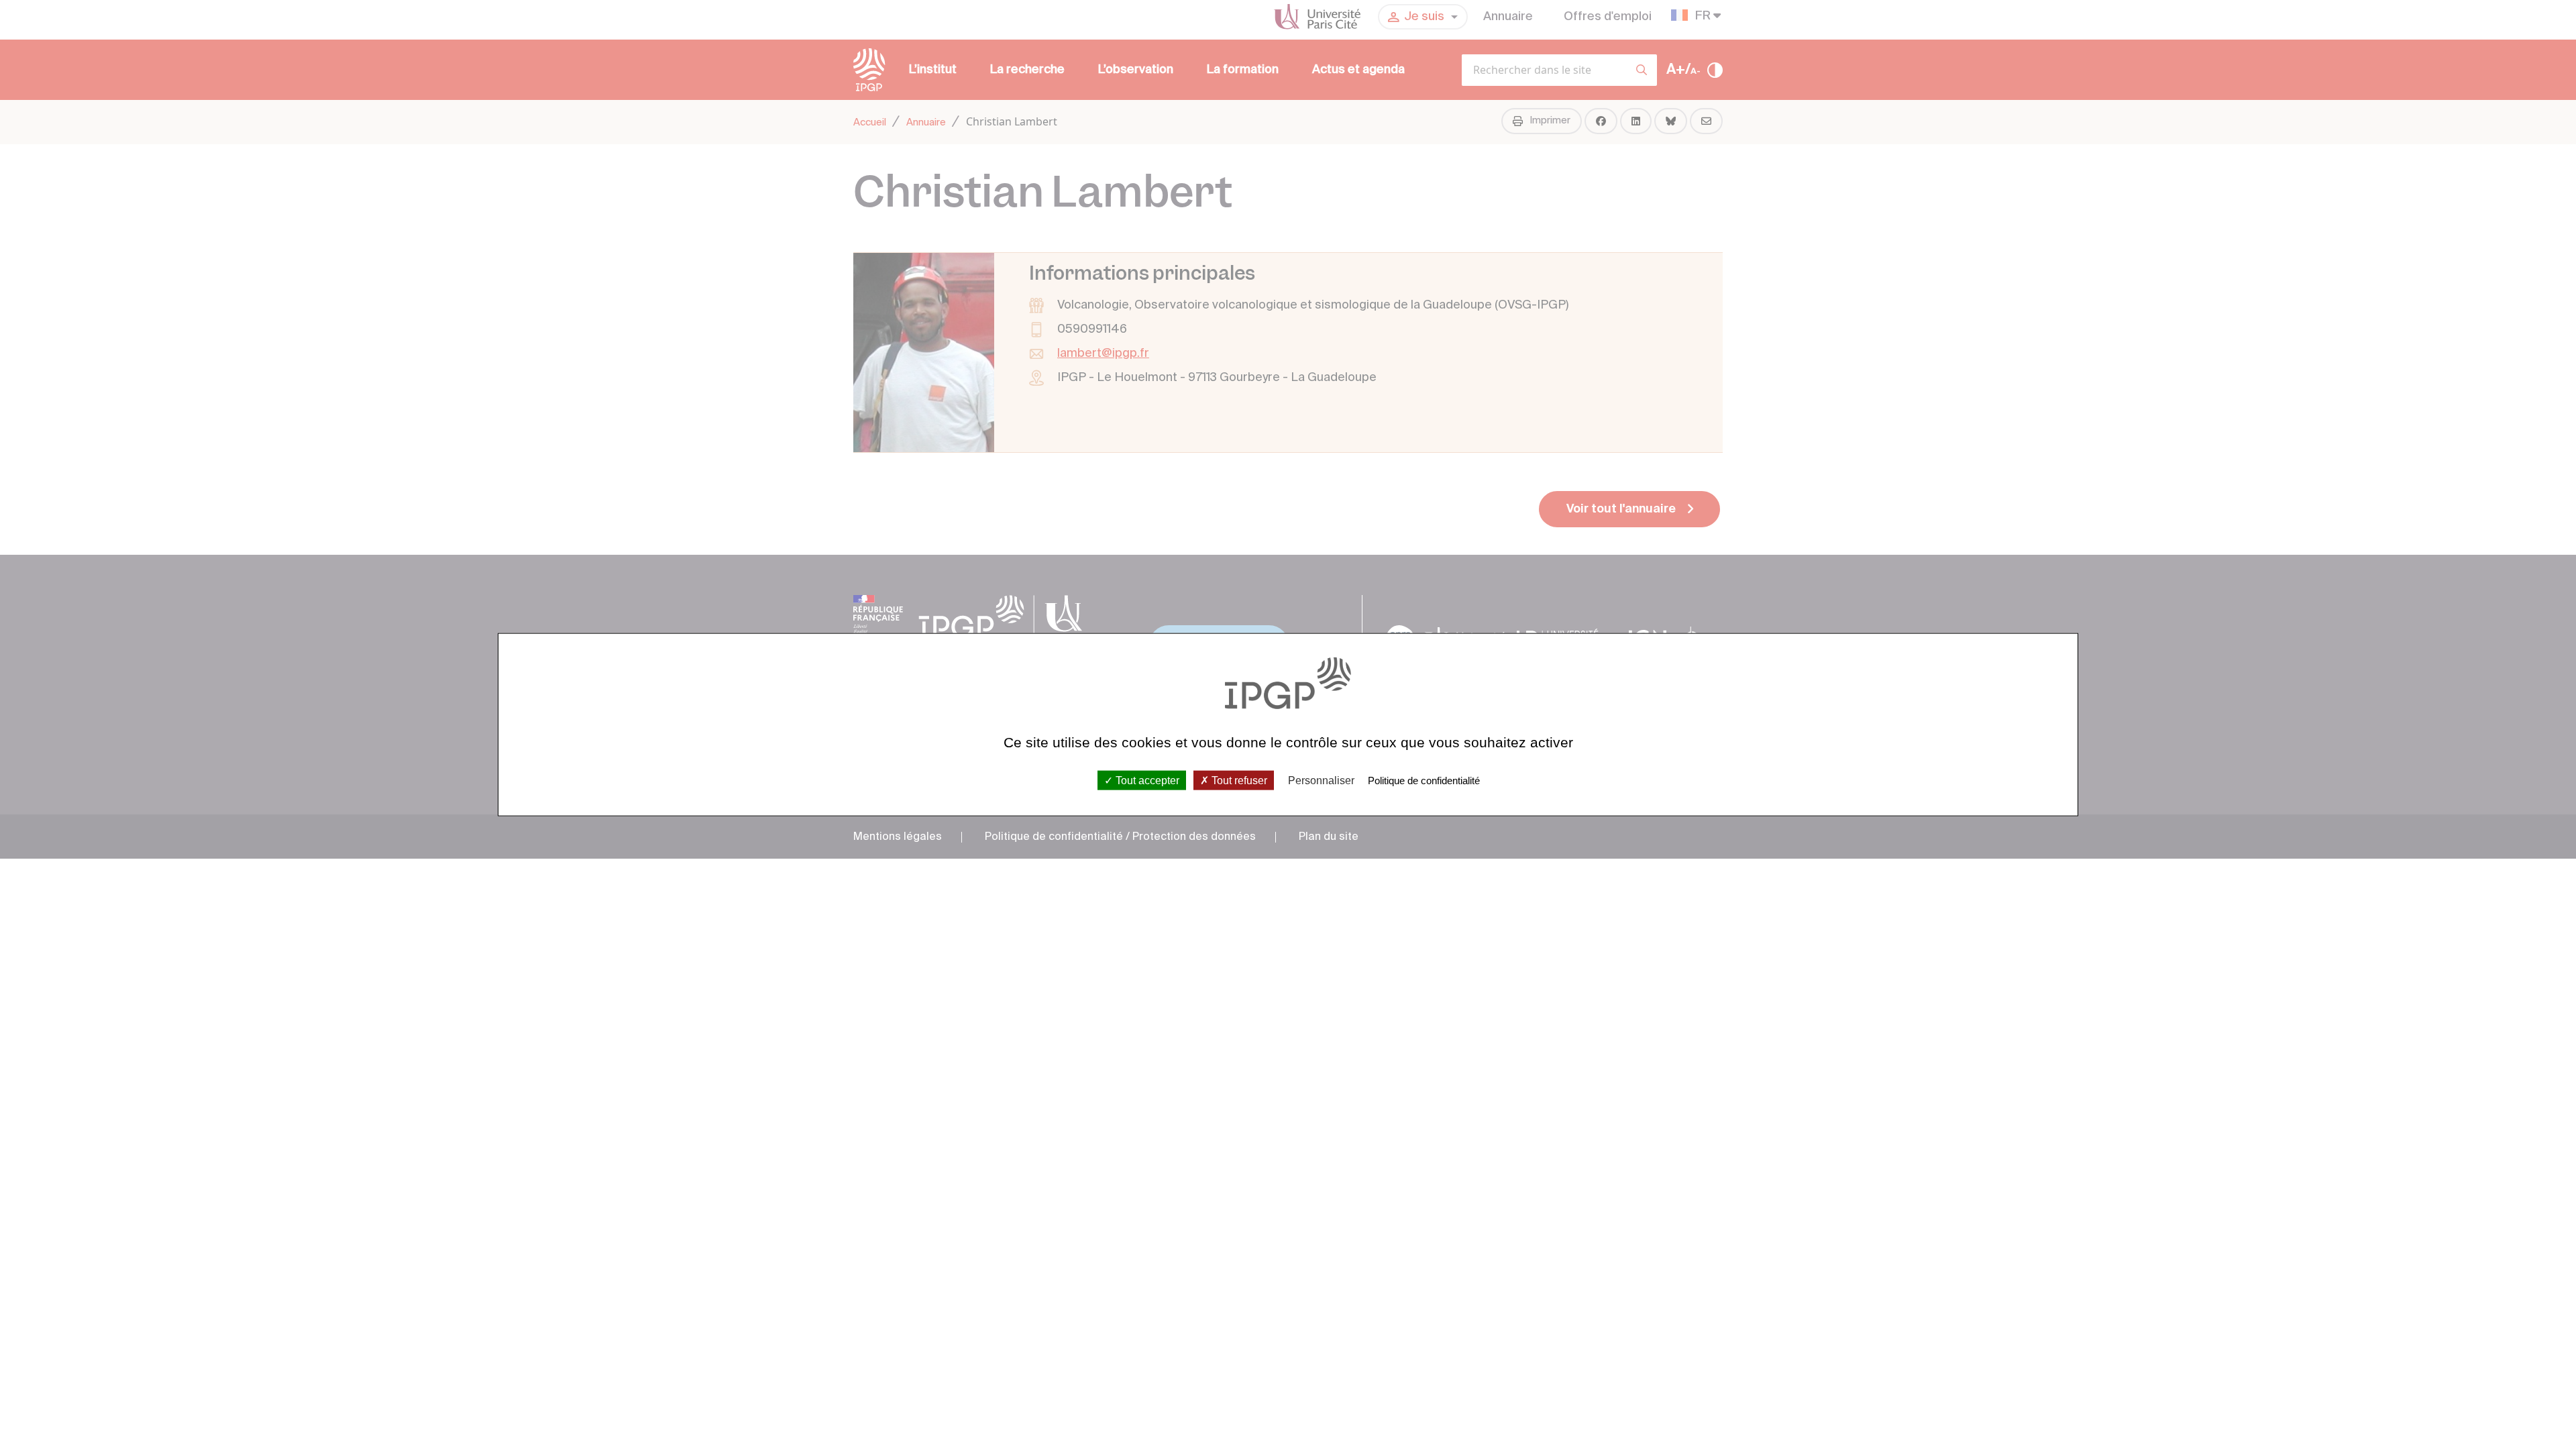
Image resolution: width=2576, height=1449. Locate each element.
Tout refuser (1238, 780)
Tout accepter (1146, 780)
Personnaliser (1321, 780)
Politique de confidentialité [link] (1424, 780)
